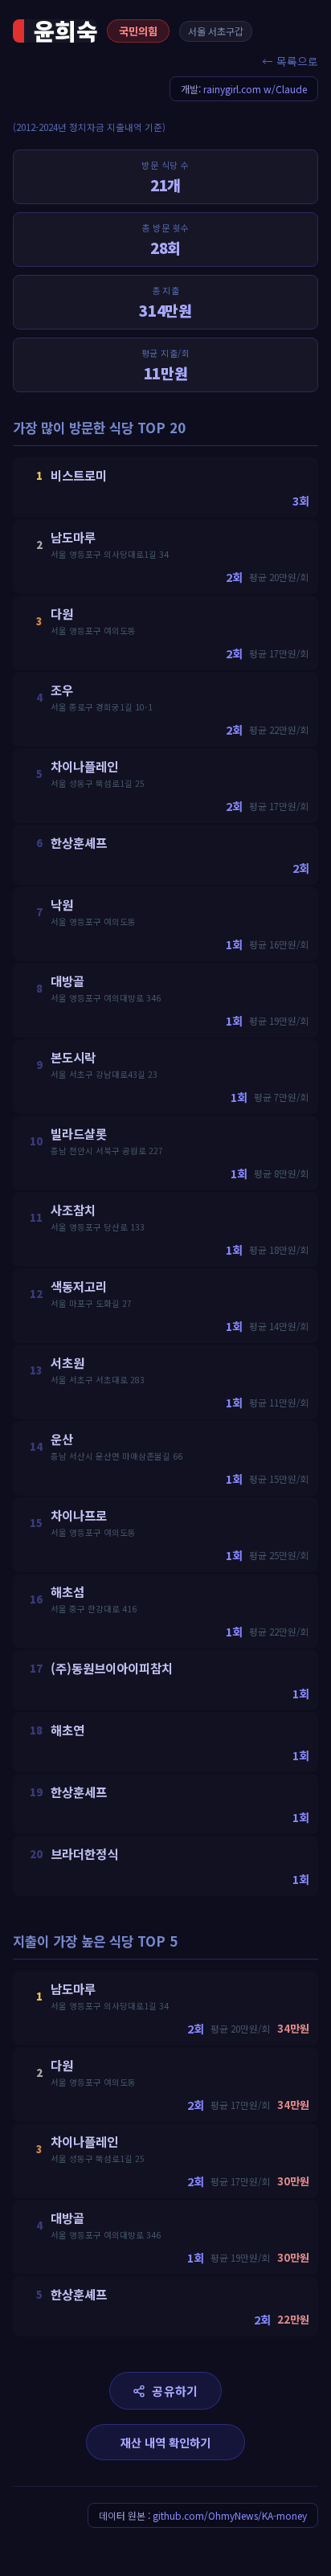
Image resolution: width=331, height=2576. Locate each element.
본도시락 (73, 1057)
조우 (62, 690)
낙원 (62, 904)
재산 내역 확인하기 (165, 2442)
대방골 (67, 981)
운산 (62, 1439)
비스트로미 (79, 475)
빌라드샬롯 (79, 1133)
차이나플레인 (84, 766)
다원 (62, 613)
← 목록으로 (290, 61)
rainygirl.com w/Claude (255, 89)
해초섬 (67, 1591)
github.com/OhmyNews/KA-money (230, 2515)
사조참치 (73, 1210)
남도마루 (73, 537)
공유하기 (175, 2391)
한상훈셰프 (79, 842)
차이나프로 (79, 1515)
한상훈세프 (79, 1792)
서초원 (67, 1362)
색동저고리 (79, 1286)
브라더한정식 (84, 1853)
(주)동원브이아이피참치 (112, 1668)
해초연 (67, 1730)
